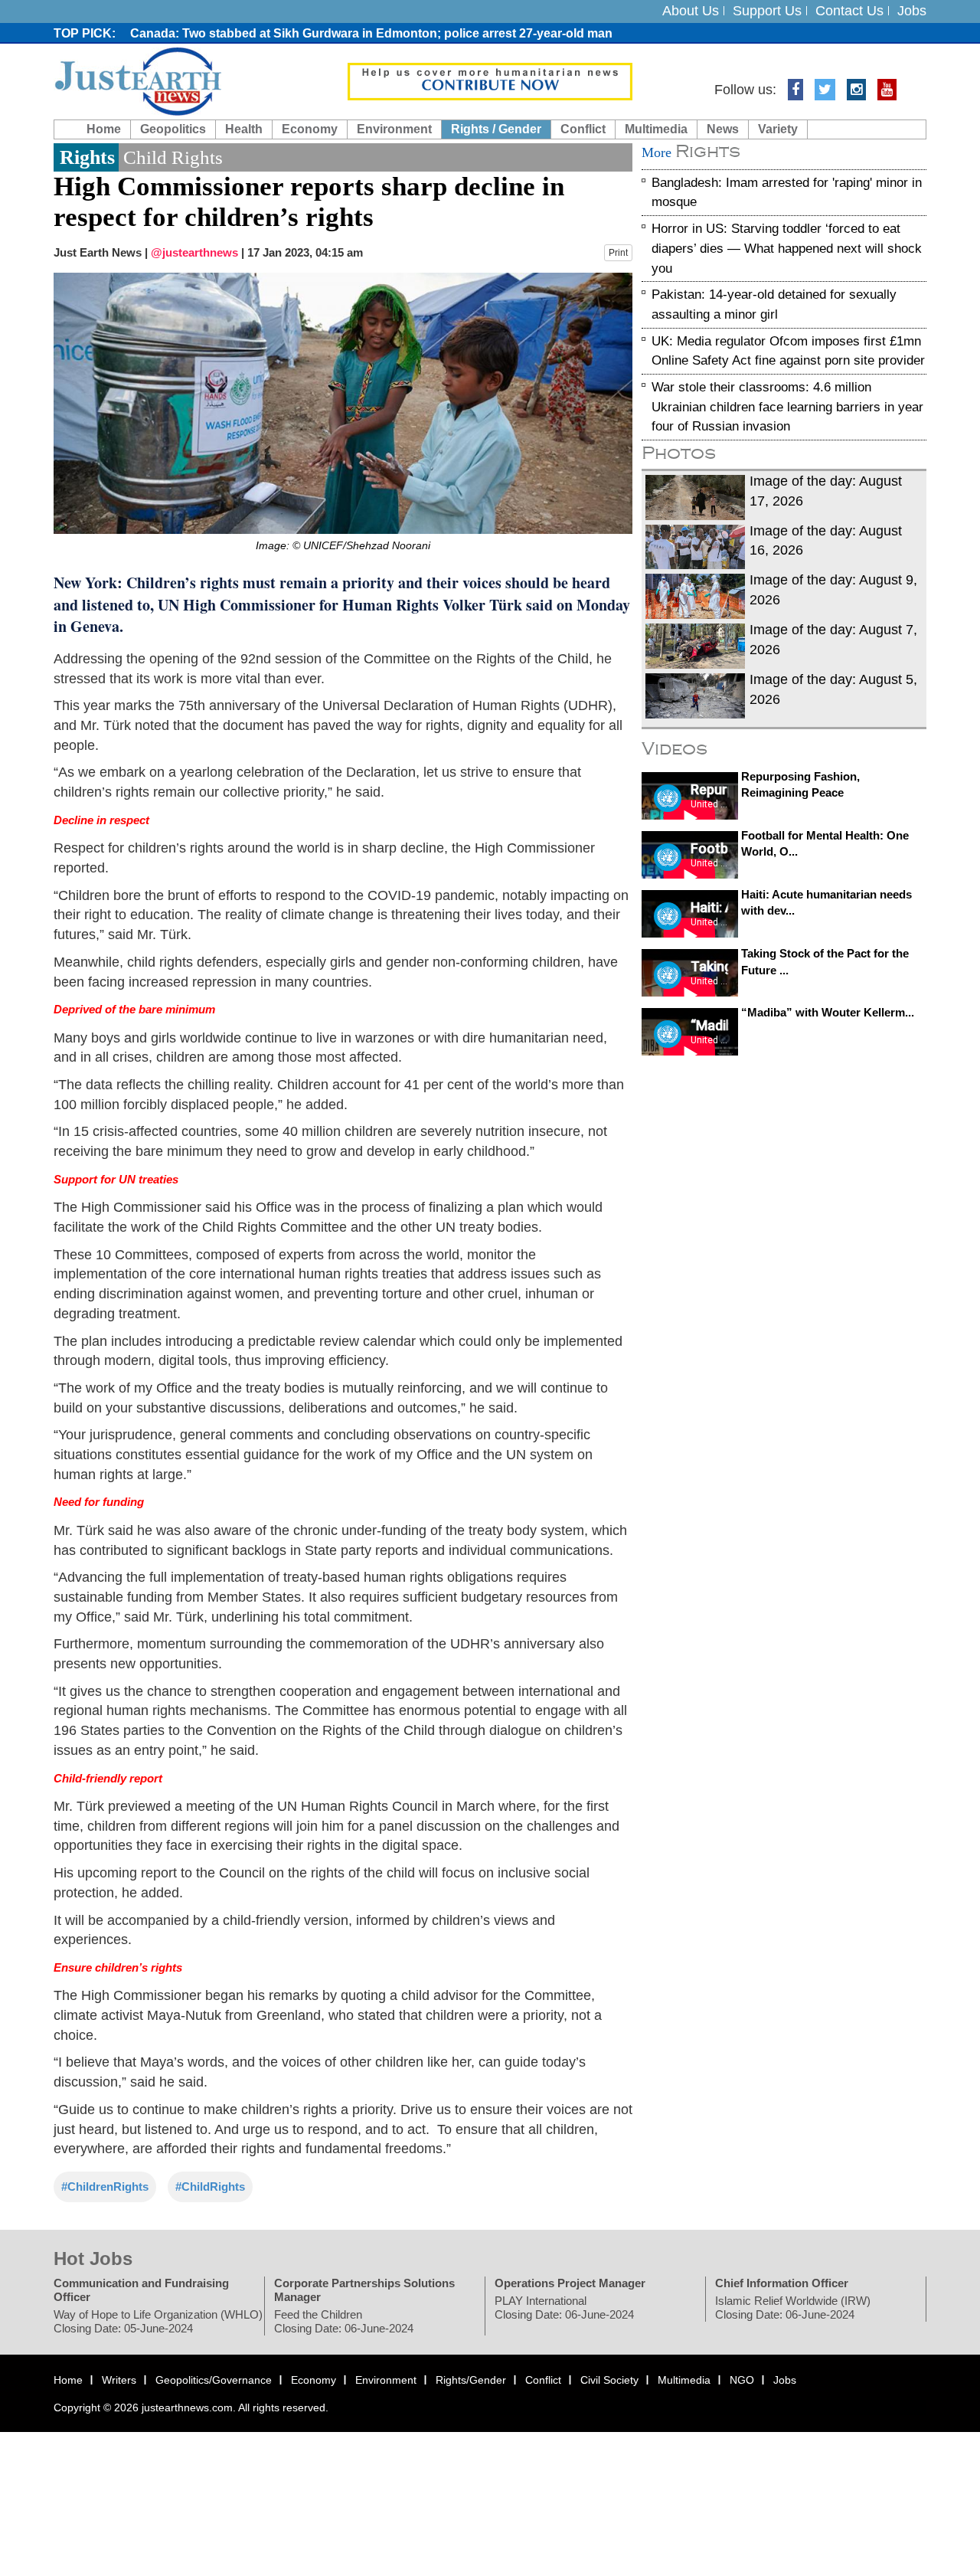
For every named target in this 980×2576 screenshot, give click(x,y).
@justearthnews (194, 252)
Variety (778, 129)
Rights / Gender (496, 129)
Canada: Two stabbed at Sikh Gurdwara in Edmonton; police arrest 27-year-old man (371, 33)
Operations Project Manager (570, 2283)
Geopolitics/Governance (214, 2380)
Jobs (912, 11)
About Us (691, 11)
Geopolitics (173, 129)
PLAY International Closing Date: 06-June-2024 (564, 2308)
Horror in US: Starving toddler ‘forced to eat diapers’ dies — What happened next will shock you (787, 248)
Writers (119, 2380)
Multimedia (656, 129)
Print (618, 253)
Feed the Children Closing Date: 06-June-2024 (344, 2321)
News (723, 129)
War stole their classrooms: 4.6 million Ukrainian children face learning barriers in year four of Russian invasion (787, 407)
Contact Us (849, 11)
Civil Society (609, 2380)
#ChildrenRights (105, 2186)
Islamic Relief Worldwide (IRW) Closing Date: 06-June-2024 (793, 2308)
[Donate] (490, 80)
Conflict (583, 129)
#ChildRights (210, 2186)
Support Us (767, 11)
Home (104, 129)
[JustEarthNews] (137, 80)
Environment (394, 129)
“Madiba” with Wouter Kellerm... (828, 1013)
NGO (742, 2380)
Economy (310, 129)
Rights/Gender (471, 2380)
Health (244, 129)
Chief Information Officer (782, 2283)
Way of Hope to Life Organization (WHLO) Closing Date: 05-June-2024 (158, 2321)
